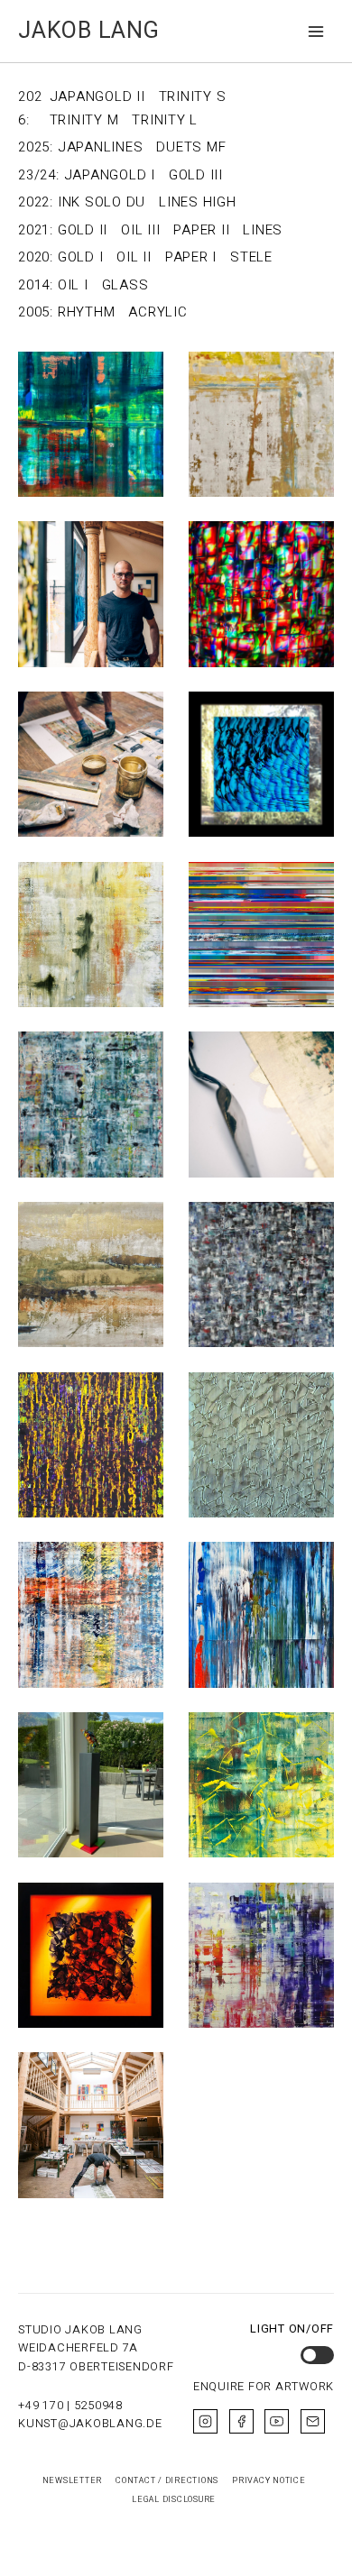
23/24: (39, 175)
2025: (36, 147)
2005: (36, 312)
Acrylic (157, 312)
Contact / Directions (167, 2480)
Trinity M (84, 120)
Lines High (198, 202)
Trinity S (193, 96)
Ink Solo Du (102, 202)
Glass (125, 285)
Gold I (81, 257)
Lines (263, 230)
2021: (36, 230)
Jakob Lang (89, 31)
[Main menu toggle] (316, 31)
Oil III (140, 230)
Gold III (196, 175)
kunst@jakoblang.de (90, 2424)
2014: (36, 285)
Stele (251, 257)
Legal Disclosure (174, 2499)
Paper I (191, 257)
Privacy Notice (269, 2480)
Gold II (83, 230)
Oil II (134, 257)
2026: (30, 108)
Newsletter (73, 2480)
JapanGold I (110, 175)
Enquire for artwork (264, 2387)
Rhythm (87, 312)
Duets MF (191, 147)
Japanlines (101, 147)
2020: (36, 257)
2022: (36, 202)
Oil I (73, 285)
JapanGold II (97, 96)
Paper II (201, 230)
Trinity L (165, 120)
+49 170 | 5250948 (70, 2406)
